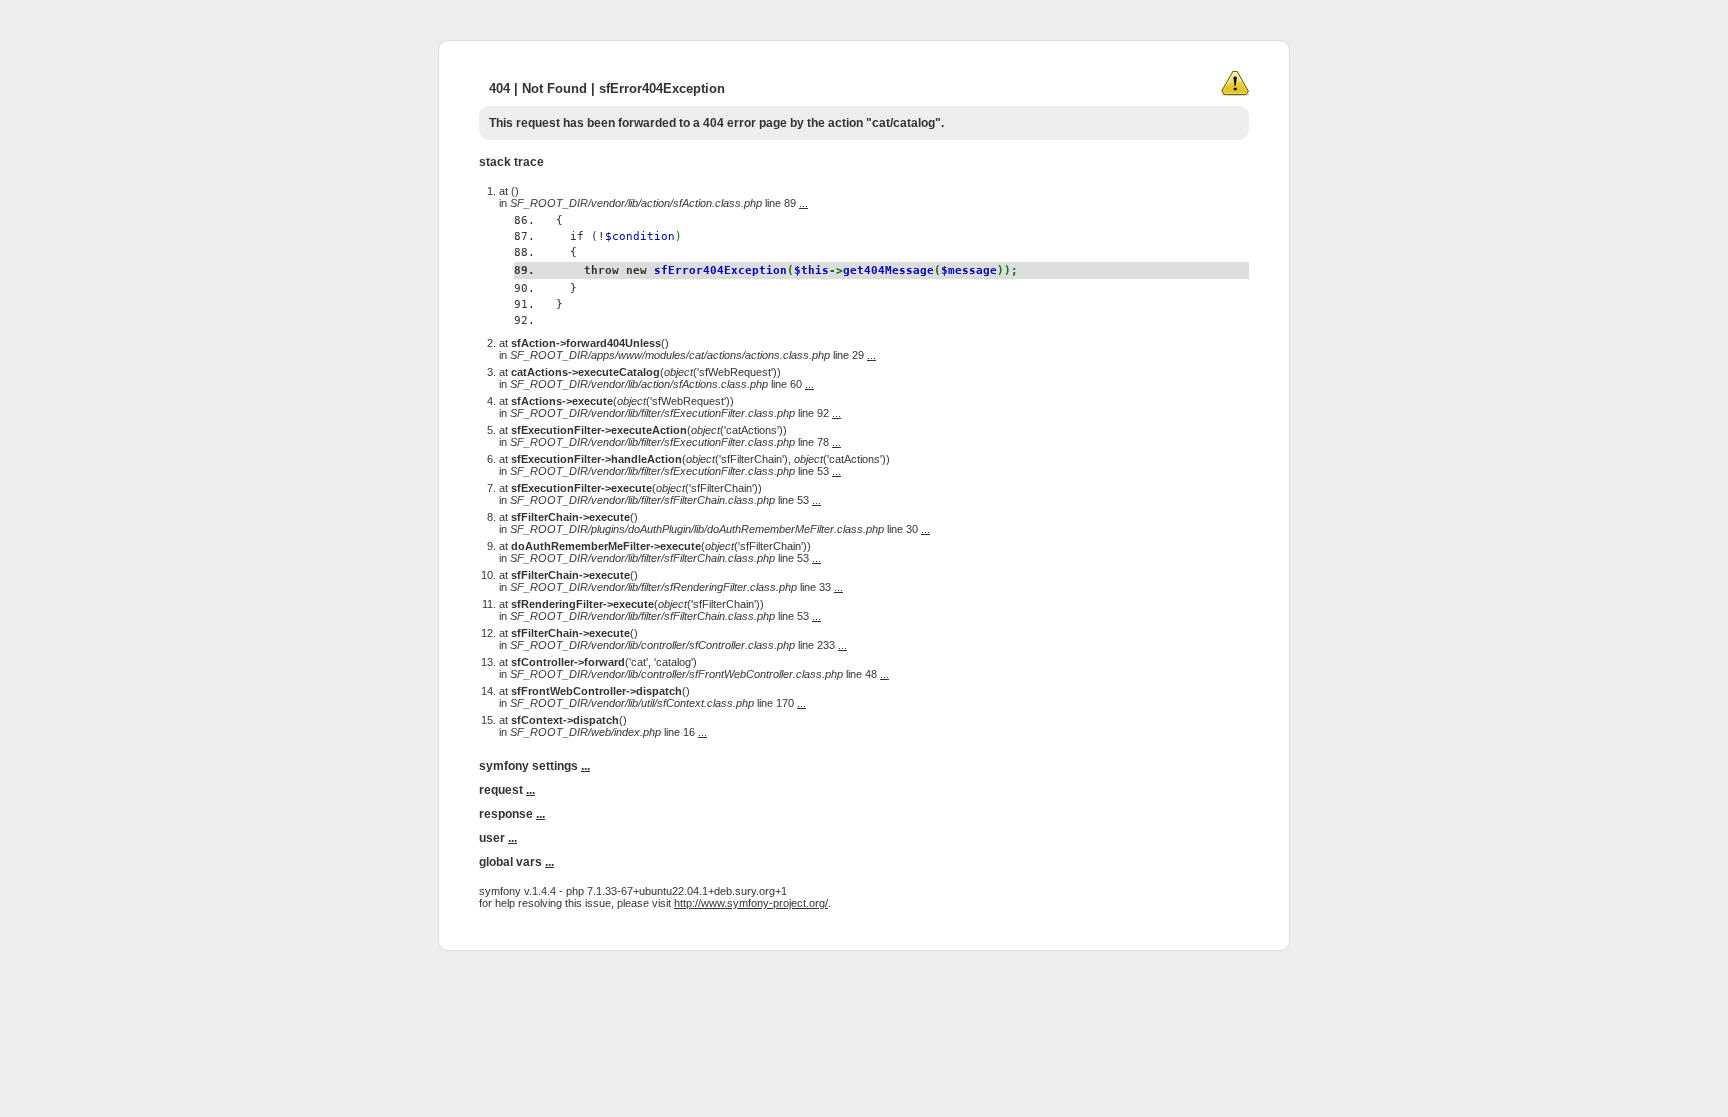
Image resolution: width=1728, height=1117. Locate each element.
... (803, 203)
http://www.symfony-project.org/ (751, 903)
